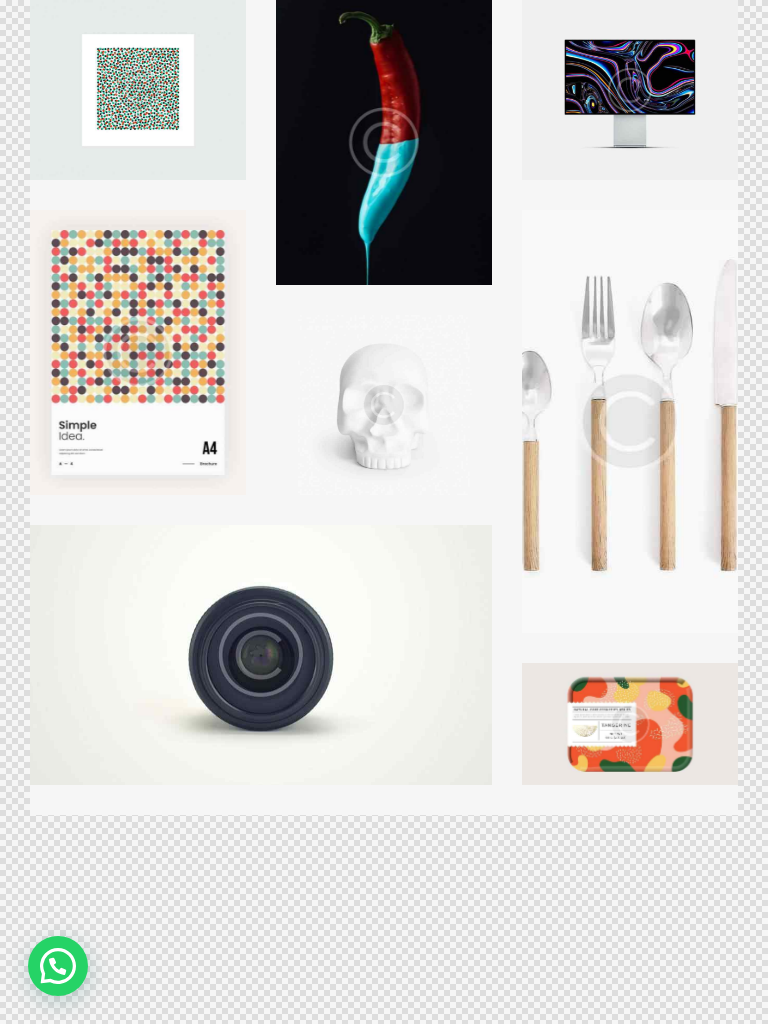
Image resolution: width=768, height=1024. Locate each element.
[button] (58, 966)
